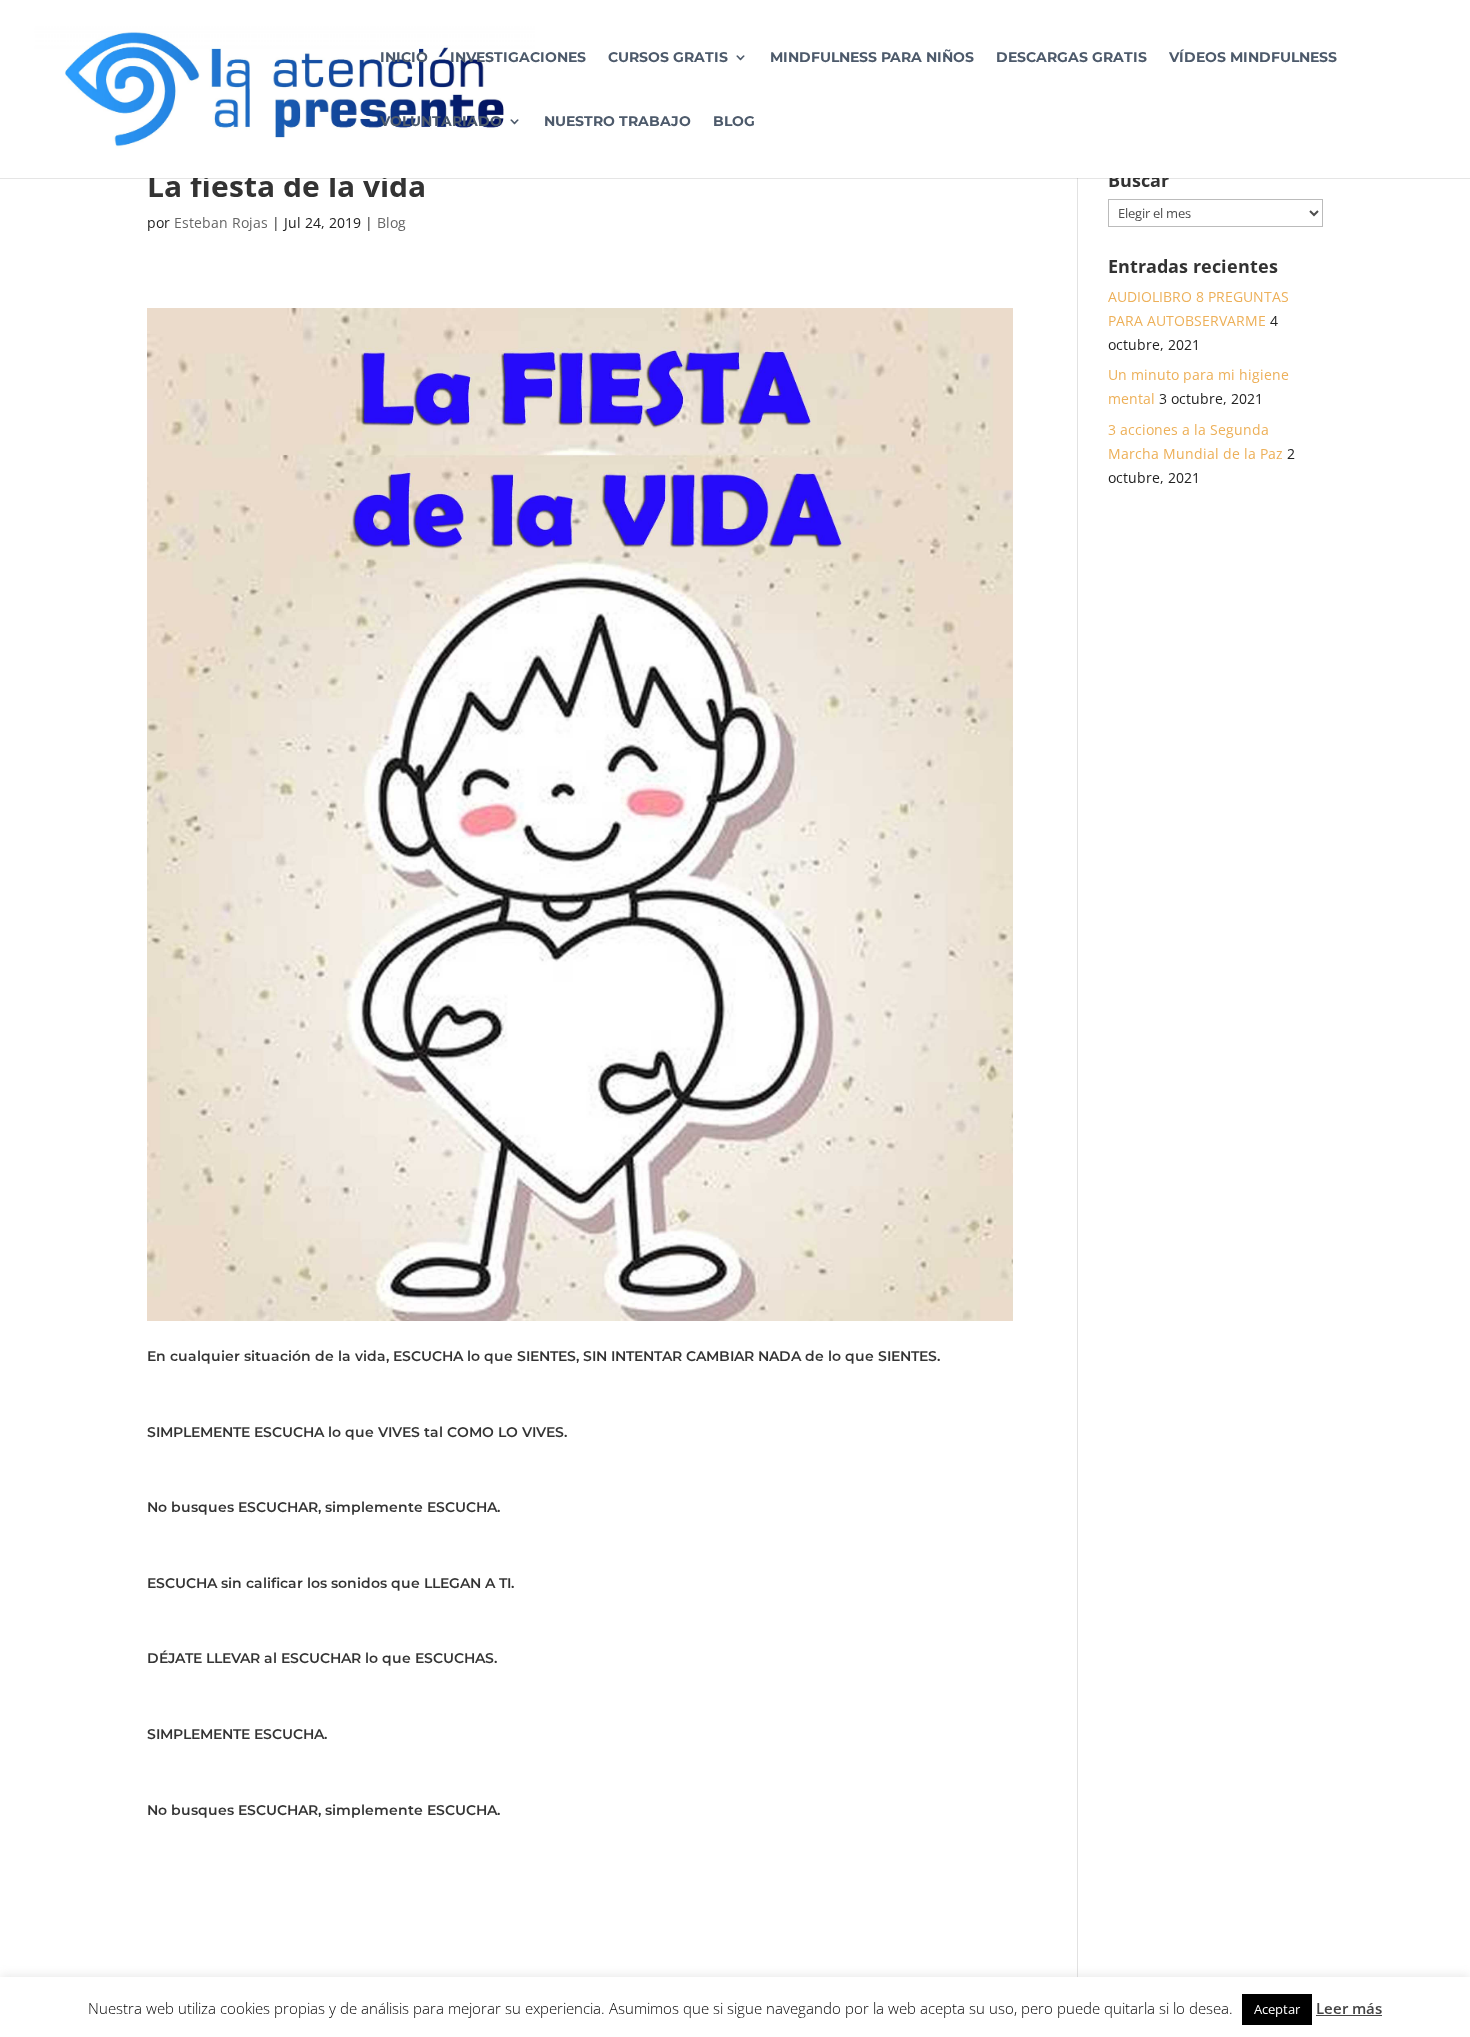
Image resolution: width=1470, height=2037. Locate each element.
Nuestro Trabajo (617, 122)
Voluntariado (441, 122)
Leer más (1349, 2008)
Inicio (404, 58)
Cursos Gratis (668, 58)
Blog (734, 122)
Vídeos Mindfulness (1253, 58)
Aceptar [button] (1277, 2009)
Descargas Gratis (1071, 58)
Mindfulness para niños (872, 58)
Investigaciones (518, 58)
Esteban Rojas (221, 222)
